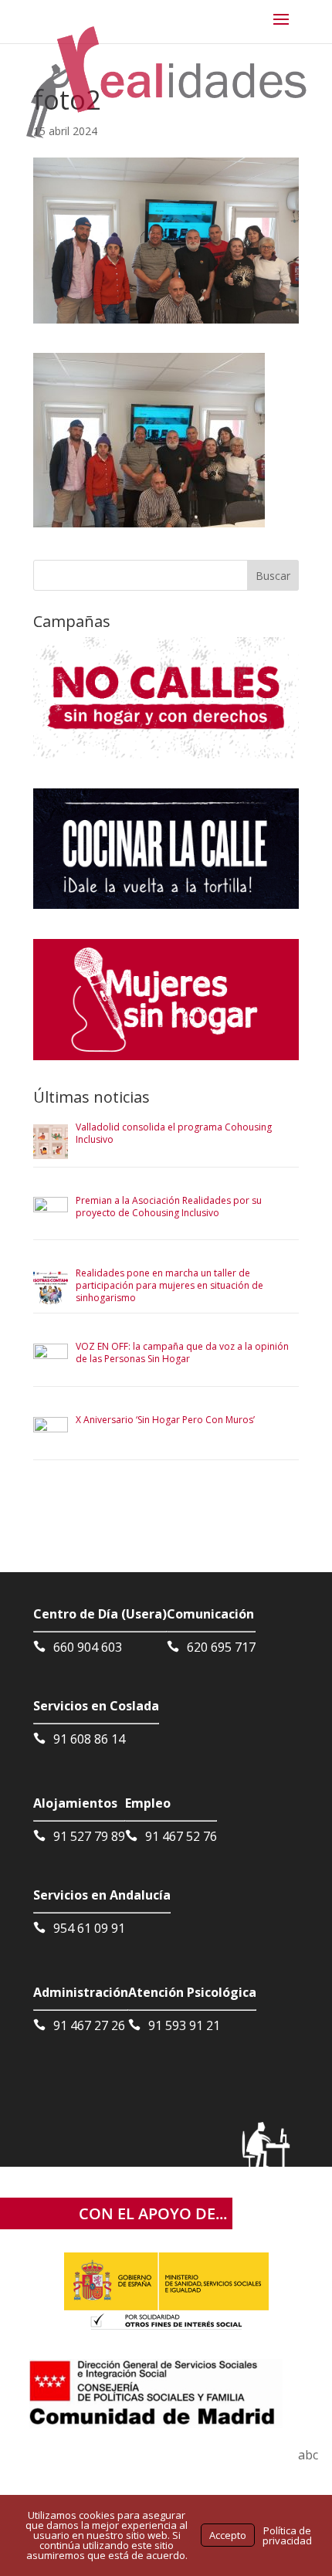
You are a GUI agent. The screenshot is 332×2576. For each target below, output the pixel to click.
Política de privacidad (287, 2535)
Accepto (228, 2535)
